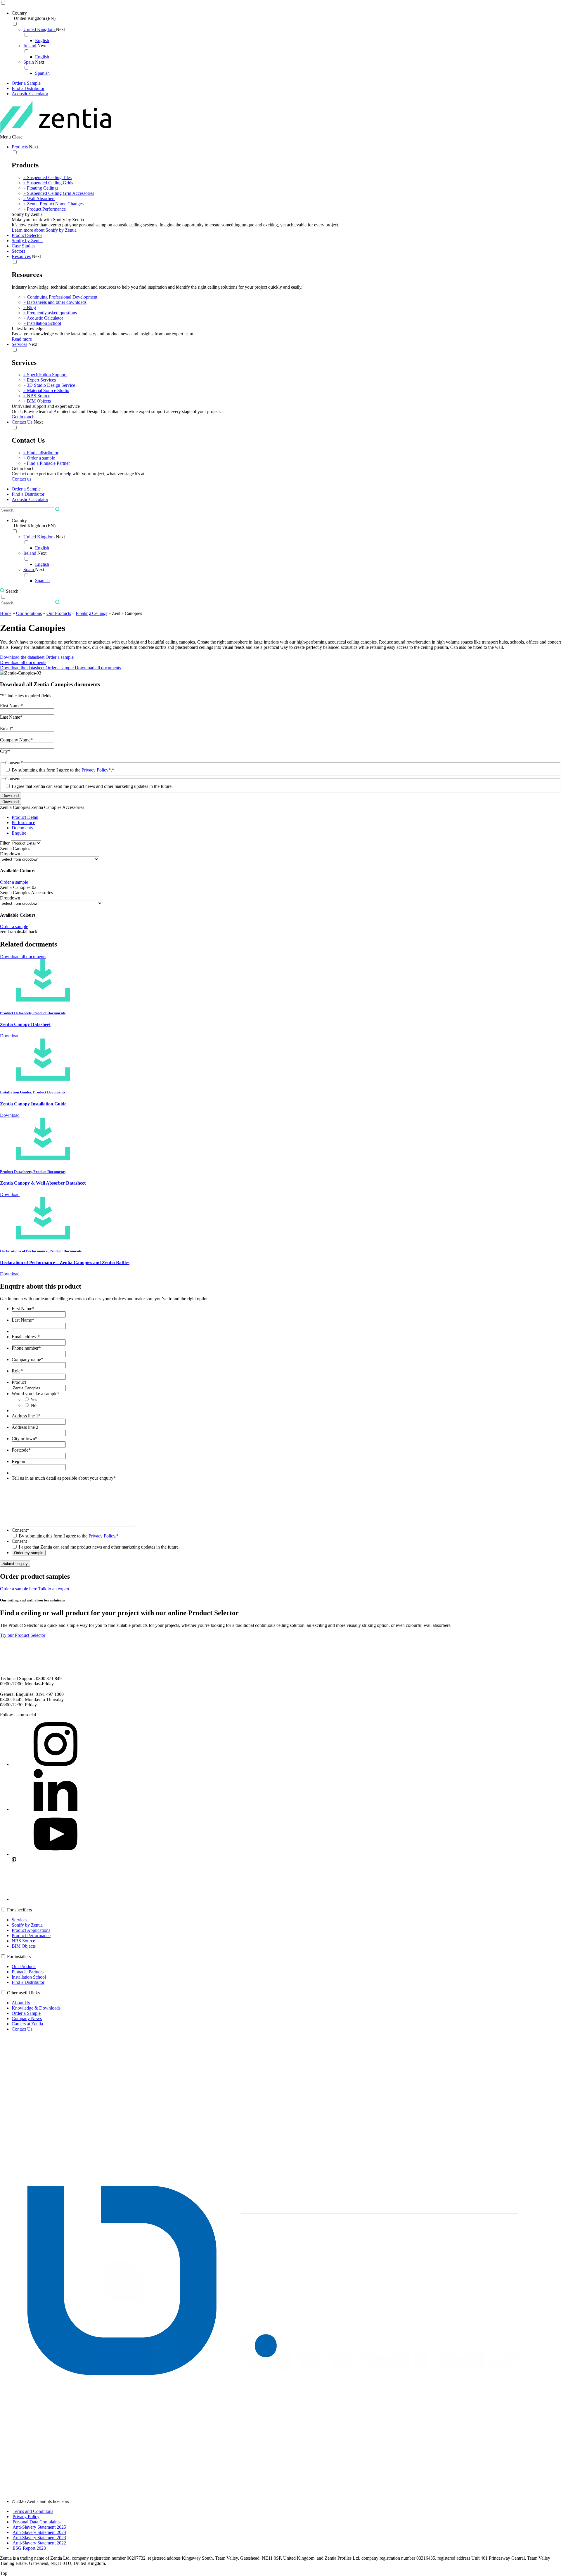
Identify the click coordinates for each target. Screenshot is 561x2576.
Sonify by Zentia (27, 241)
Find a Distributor (28, 1982)
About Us (21, 2003)
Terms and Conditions (33, 2511)
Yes (34, 1399)
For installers (19, 1957)
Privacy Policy (95, 770)
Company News (27, 2018)
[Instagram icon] (56, 1764)
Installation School (29, 1977)
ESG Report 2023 (29, 2548)
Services (19, 344)
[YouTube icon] (56, 1854)
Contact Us (22, 422)
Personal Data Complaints (37, 2522)
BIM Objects (24, 1946)
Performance (23, 822)
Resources (21, 256)
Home (6, 613)
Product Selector (27, 235)
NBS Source (23, 1941)
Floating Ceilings (91, 613)
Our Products (59, 613)
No (34, 1405)
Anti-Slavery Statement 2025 (39, 2527)
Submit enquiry (15, 1564)
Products (20, 147)
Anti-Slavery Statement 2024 (39, 2532)
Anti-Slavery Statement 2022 (39, 2543)
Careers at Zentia (27, 2024)
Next (60, 29)
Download (11, 802)
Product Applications (31, 1930)
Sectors (18, 251)
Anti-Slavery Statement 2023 (39, 2538)
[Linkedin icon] (56, 1809)
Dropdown (10, 854)
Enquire (19, 833)
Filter (5, 843)
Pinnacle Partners (28, 1972)
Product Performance (31, 1936)
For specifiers (19, 1910)
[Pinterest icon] (56, 1899)
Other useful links (23, 1993)
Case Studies (24, 246)
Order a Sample (26, 2013)
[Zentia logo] (56, 132)
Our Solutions (29, 613)
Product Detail (25, 817)
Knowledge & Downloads (36, 2008)
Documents (22, 828)
